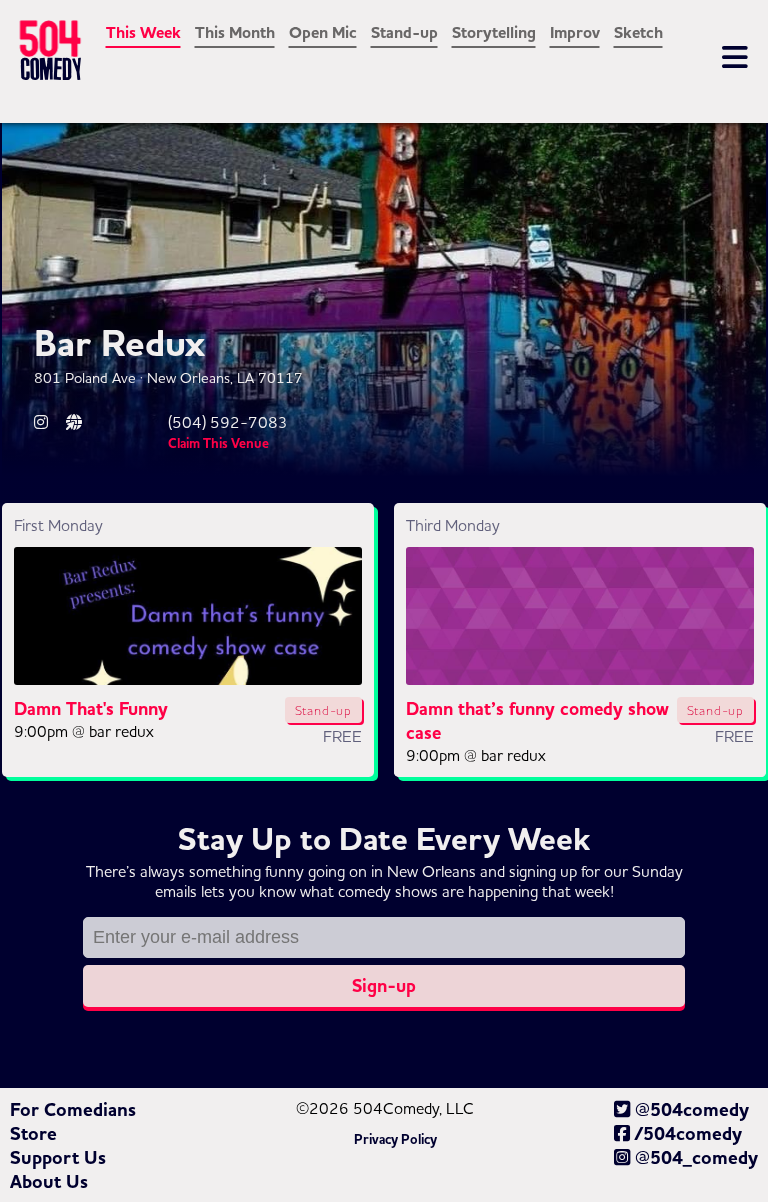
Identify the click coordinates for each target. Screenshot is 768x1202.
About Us (49, 1182)
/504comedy (686, 1134)
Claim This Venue (218, 444)
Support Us (58, 1158)
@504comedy (689, 1110)
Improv (575, 33)
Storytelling (494, 33)
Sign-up (384, 986)
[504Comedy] (88, 54)
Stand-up (404, 33)
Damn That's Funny (91, 709)
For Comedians (73, 1110)
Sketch (638, 33)
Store (33, 1134)
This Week (143, 33)
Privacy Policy (395, 1140)
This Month (235, 33)
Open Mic (323, 33)
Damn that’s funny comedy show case (537, 721)
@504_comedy (694, 1158)
